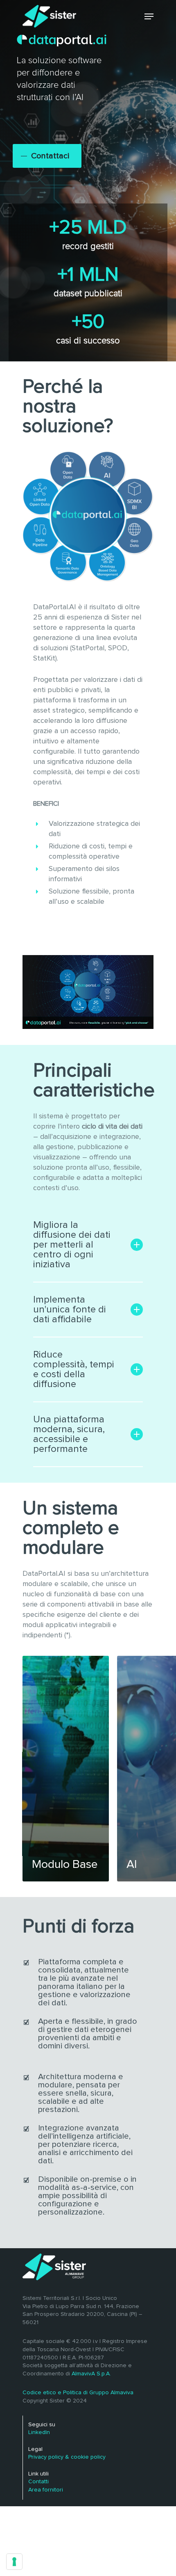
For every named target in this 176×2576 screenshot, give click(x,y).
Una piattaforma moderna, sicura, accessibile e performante (69, 1434)
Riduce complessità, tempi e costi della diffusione (74, 1369)
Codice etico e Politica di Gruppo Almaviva (78, 2393)
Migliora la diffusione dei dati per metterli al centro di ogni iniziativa (72, 1245)
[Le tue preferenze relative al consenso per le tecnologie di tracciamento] (14, 2562)
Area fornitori (46, 2490)
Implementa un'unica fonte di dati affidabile (70, 1310)
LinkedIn (39, 2432)
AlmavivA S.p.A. (91, 2374)
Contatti (38, 2482)
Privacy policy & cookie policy (67, 2457)
